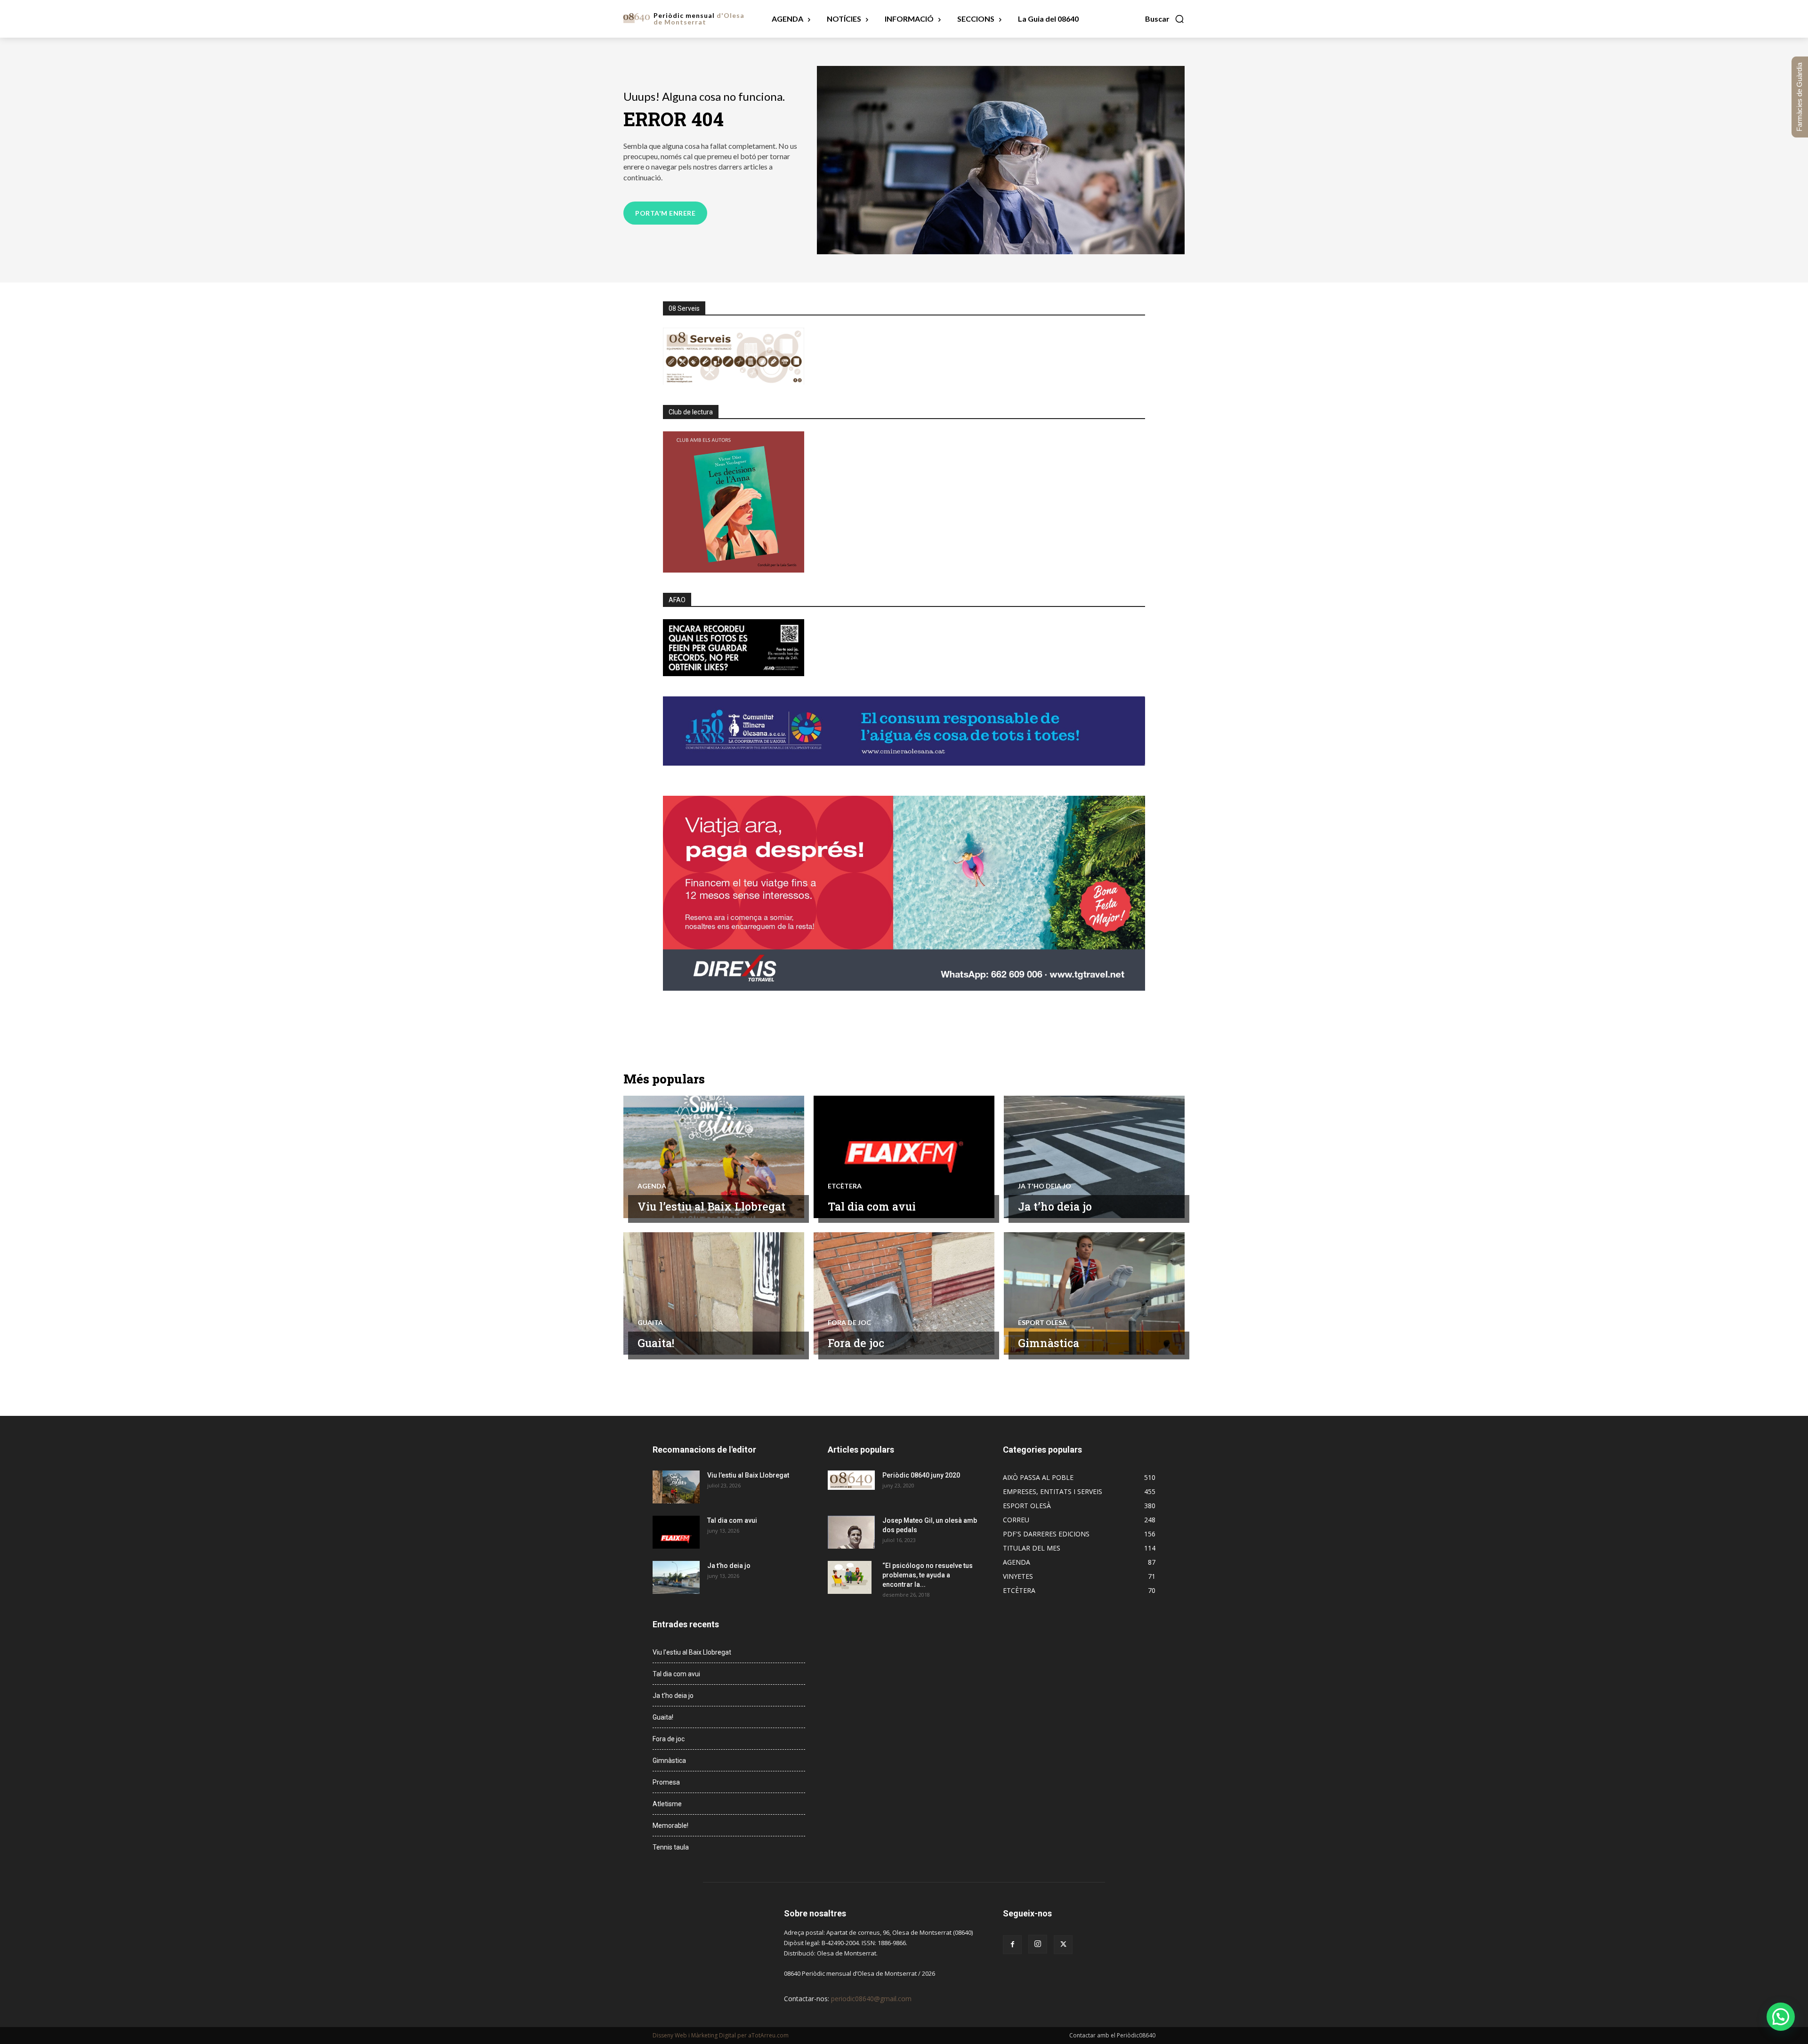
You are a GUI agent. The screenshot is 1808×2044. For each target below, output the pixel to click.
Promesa (666, 1782)
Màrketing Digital (714, 2035)
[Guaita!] (714, 1293)
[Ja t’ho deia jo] (1094, 1157)
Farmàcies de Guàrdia (1799, 97)
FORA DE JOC (849, 1323)
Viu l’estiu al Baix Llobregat (711, 1206)
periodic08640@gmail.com (871, 1999)
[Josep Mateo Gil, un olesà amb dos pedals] (851, 1532)
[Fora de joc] (904, 1293)
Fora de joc (856, 1343)
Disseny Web (670, 2035)
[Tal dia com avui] (904, 1157)
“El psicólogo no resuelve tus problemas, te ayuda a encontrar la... (928, 1575)
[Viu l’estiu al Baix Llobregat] (714, 1157)
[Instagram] (1038, 1944)
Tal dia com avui (872, 1206)
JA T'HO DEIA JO (1045, 1186)
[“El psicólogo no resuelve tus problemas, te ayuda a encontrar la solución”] (850, 1577)
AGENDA (652, 1186)
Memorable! (670, 1826)
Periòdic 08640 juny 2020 (921, 1475)
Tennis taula (671, 1847)
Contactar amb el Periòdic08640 (1112, 2035)
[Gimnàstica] (1094, 1293)
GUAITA (650, 1323)
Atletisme (667, 1804)
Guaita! (656, 1343)
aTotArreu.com (768, 2035)
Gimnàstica (1049, 1343)
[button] (1165, 19)
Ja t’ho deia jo (1055, 1206)
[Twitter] (1063, 1945)
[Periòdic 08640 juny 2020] (851, 1480)
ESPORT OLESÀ (1042, 1323)
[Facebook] (1012, 1945)
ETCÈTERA (845, 1186)
